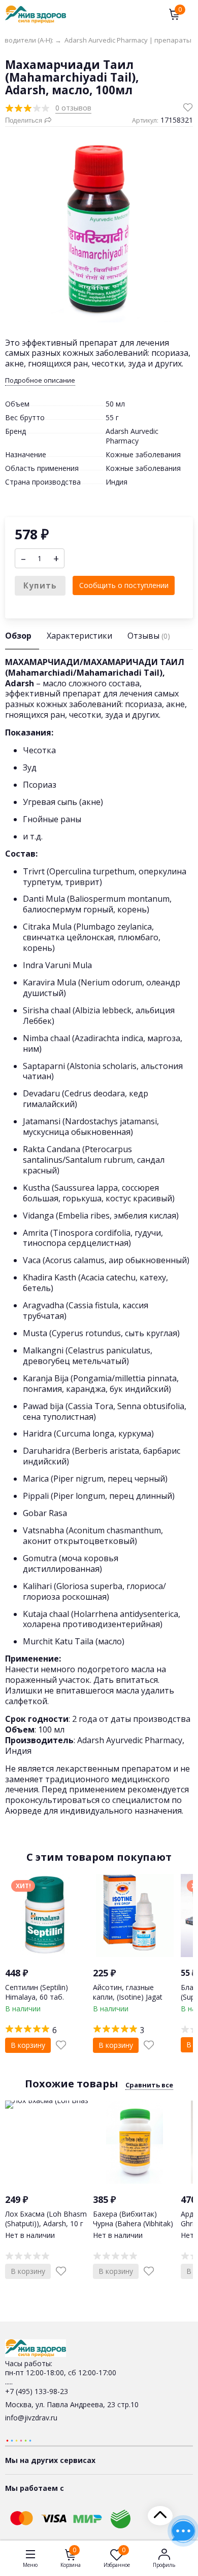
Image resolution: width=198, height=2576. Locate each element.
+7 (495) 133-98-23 (37, 2391)
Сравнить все (149, 2085)
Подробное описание (40, 380)
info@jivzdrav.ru (31, 2418)
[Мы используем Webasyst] (19, 2440)
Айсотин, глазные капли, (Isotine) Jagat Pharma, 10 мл (128, 1996)
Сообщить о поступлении (124, 585)
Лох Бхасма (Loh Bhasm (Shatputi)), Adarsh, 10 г (46, 2218)
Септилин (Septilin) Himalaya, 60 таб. (37, 1992)
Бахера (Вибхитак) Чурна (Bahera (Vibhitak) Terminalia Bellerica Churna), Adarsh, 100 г (133, 2228)
